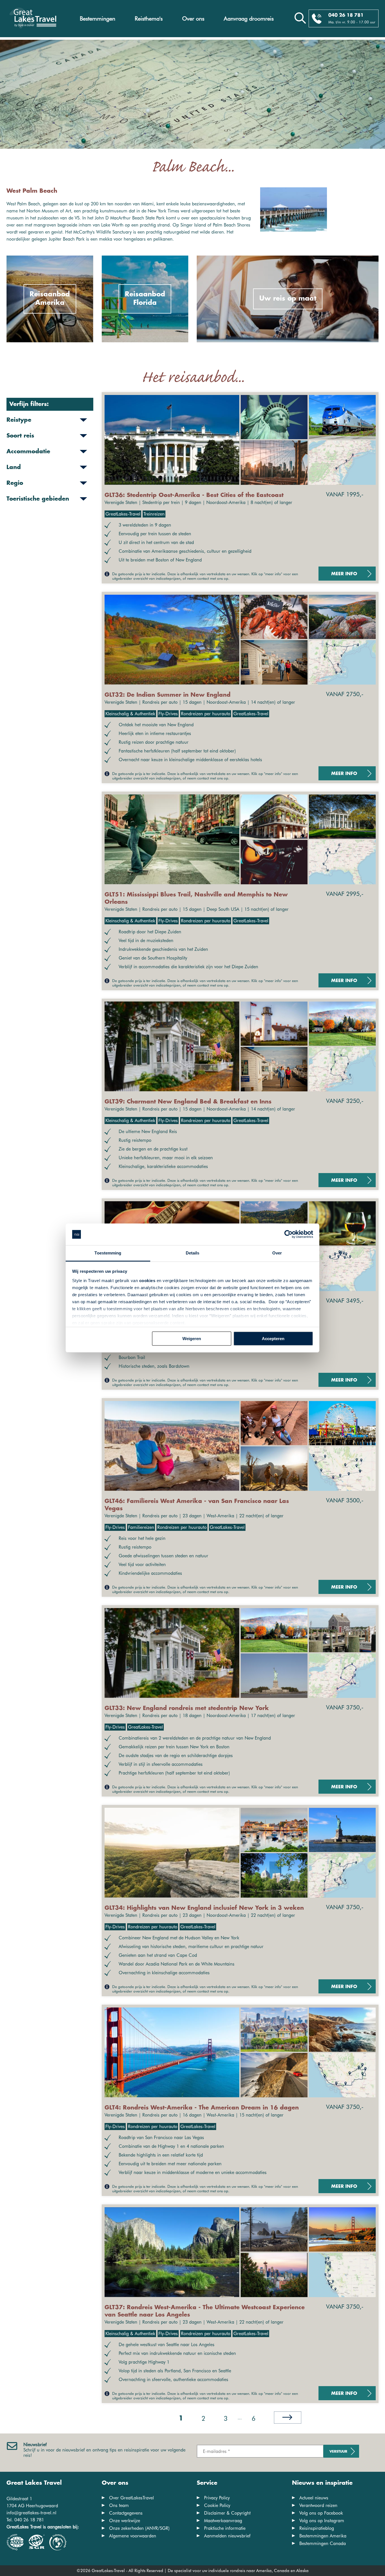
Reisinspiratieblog (317, 2528)
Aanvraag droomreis (249, 19)
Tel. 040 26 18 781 (25, 2520)
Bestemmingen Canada (323, 2543)
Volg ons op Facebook (321, 2513)
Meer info (344, 574)
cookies (147, 1281)
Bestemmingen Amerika (323, 2536)
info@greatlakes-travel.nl (31, 2513)
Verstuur (338, 2452)
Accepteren (273, 1339)
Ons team (119, 2505)
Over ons (193, 19)
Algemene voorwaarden (133, 2536)
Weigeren (192, 1339)
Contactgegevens (126, 2513)
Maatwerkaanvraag (223, 2521)
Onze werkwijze (125, 2521)
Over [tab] (277, 1253)
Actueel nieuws (314, 2498)
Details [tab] (193, 1253)
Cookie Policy (217, 2505)
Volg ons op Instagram (322, 2521)
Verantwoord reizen (318, 2505)
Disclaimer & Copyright (227, 2513)
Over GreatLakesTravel (131, 2498)
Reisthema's (149, 19)
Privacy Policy (217, 2498)
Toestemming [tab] (108, 1253)
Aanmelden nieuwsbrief (227, 2536)
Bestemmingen (98, 19)
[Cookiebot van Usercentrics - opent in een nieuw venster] (288, 1234)
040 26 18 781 (346, 15)
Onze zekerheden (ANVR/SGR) (139, 2528)
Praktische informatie (225, 2528)
